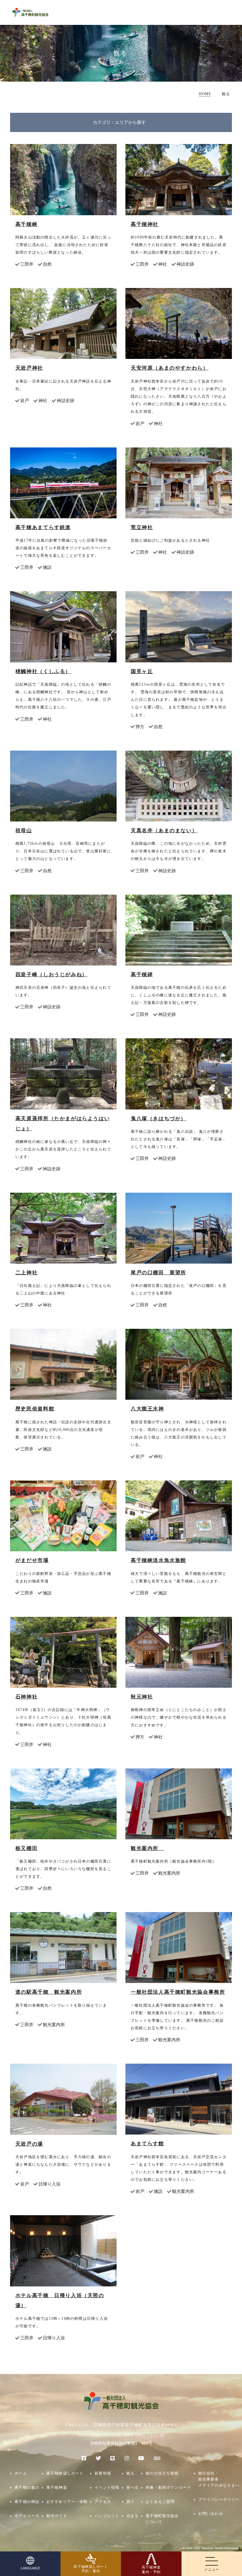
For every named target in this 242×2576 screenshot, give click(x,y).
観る (130, 2473)
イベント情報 (107, 2488)
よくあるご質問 (160, 2502)
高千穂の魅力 (27, 2488)
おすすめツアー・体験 (67, 2502)
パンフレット (107, 2516)
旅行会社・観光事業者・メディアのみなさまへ (219, 2480)
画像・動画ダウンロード (168, 2488)
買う (130, 2502)
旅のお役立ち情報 (162, 2473)
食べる (133, 2488)
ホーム (21, 2473)
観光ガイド (57, 2516)
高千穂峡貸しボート (65, 2473)
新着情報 (103, 2473)
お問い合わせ (211, 2514)
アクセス (103, 2502)
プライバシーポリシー (219, 2500)
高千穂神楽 (57, 2488)
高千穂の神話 (27, 2502)
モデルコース (27, 2516)
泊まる (133, 2516)
